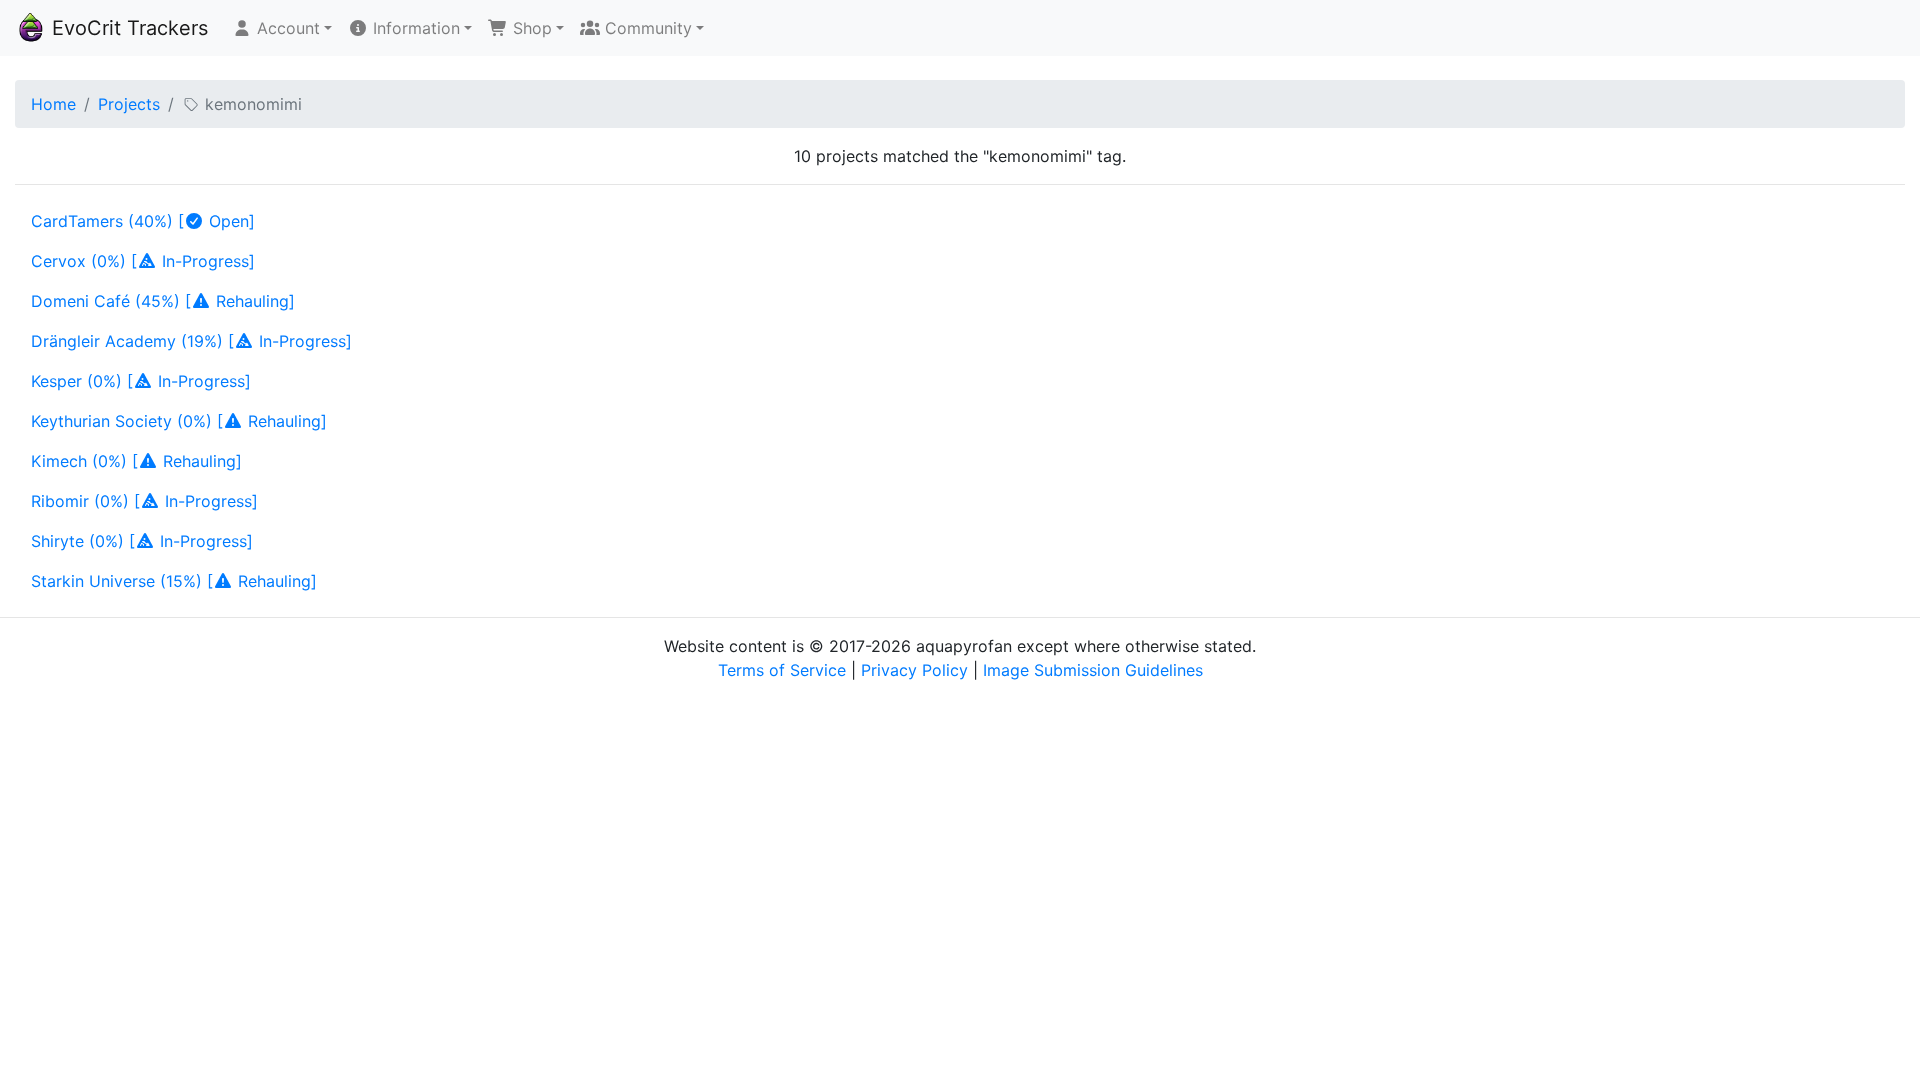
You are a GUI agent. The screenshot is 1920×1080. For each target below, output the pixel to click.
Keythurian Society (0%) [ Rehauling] (179, 421)
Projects (129, 104)
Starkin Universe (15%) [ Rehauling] (174, 581)
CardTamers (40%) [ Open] (143, 221)
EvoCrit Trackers (127, 28)
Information (414, 28)
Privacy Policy (914, 670)
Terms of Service (782, 670)
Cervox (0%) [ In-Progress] (143, 261)
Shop (530, 28)
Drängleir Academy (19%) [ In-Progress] (191, 341)
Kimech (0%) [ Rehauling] (136, 461)
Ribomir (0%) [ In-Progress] (144, 501)
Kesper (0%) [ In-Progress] (141, 381)
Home (53, 104)
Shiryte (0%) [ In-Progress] (142, 541)
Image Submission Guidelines (1093, 670)
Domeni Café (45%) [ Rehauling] (163, 301)
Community (646, 28)
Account (286, 28)
